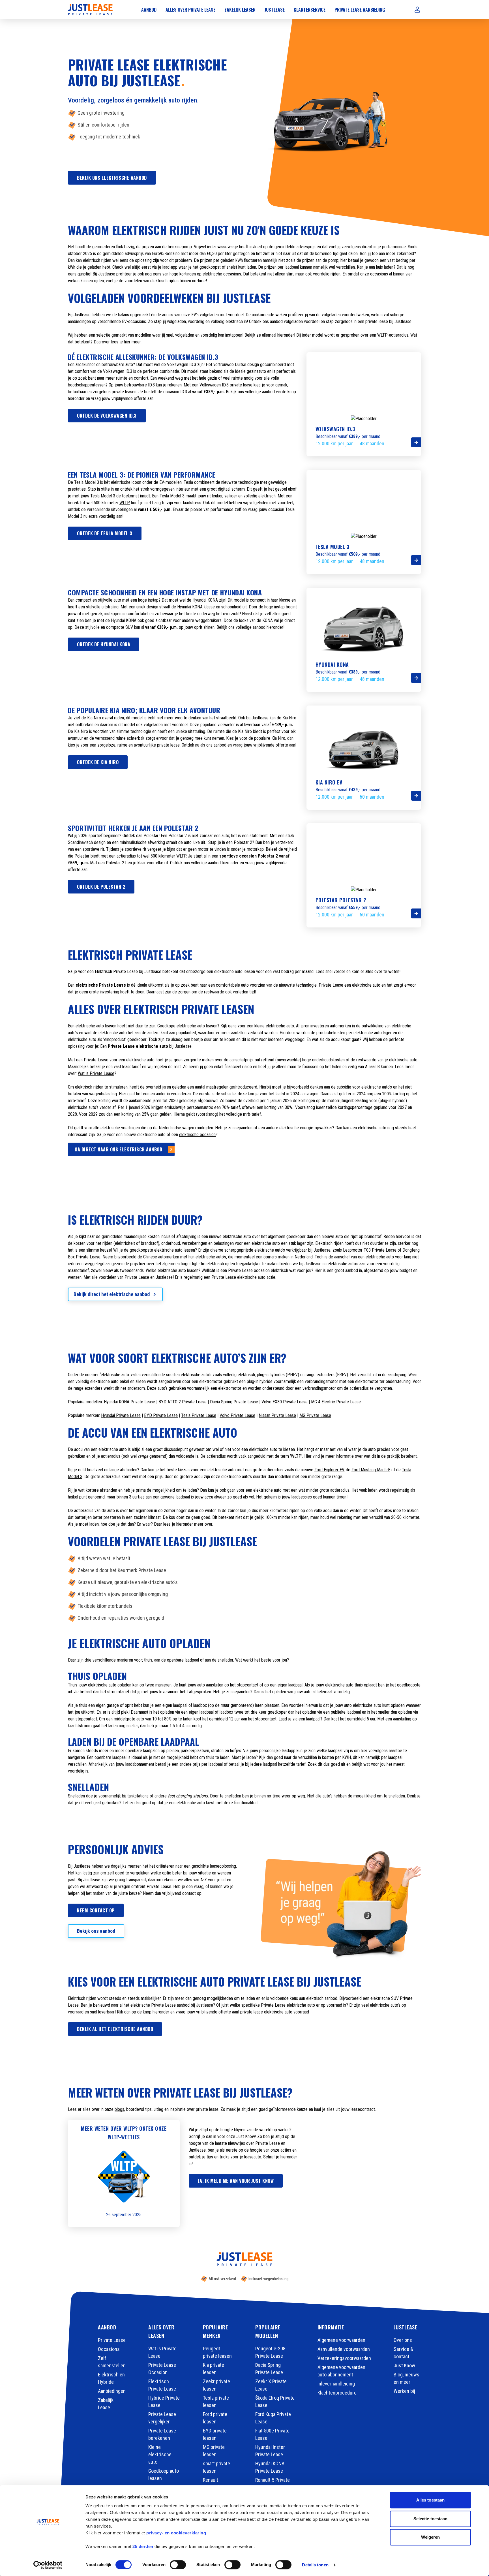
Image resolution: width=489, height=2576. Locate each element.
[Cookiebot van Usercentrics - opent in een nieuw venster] (48, 2565)
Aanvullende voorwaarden (344, 2349)
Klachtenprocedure (337, 2393)
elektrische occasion (197, 1135)
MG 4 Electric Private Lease (336, 1402)
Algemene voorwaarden (341, 2340)
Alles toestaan (430, 2500)
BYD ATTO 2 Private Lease (183, 1402)
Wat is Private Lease (96, 1073)
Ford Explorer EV (329, 1470)
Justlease (275, 10)
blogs (119, 2109)
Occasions (109, 2349)
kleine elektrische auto (274, 1026)
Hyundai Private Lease (121, 1415)
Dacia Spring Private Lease (234, 1402)
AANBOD (107, 2327)
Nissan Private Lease (277, 1415)
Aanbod (149, 10)
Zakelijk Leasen (240, 10)
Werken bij (404, 2391)
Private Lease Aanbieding (360, 10)
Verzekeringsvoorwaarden (344, 2358)
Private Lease (331, 985)
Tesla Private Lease (199, 1415)
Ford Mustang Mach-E (371, 1470)
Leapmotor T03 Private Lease (370, 1250)
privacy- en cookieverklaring (176, 2533)
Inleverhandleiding (336, 2384)
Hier (308, 1456)
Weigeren (431, 2537)
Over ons (403, 2340)
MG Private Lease (315, 1415)
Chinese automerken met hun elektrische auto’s (185, 1257)
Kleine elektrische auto (160, 2454)
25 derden (143, 2546)
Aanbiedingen (112, 2391)
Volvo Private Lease (237, 1415)
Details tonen (315, 2565)
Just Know (404, 2366)
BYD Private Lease (161, 1415)
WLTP (125, 503)
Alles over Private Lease (190, 10)
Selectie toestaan (431, 2519)
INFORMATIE (331, 2327)
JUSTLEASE (406, 2327)
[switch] (178, 2565)
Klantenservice (310, 10)
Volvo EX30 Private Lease (285, 1402)
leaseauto (253, 2157)
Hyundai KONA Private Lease (129, 1402)
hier (127, 342)
